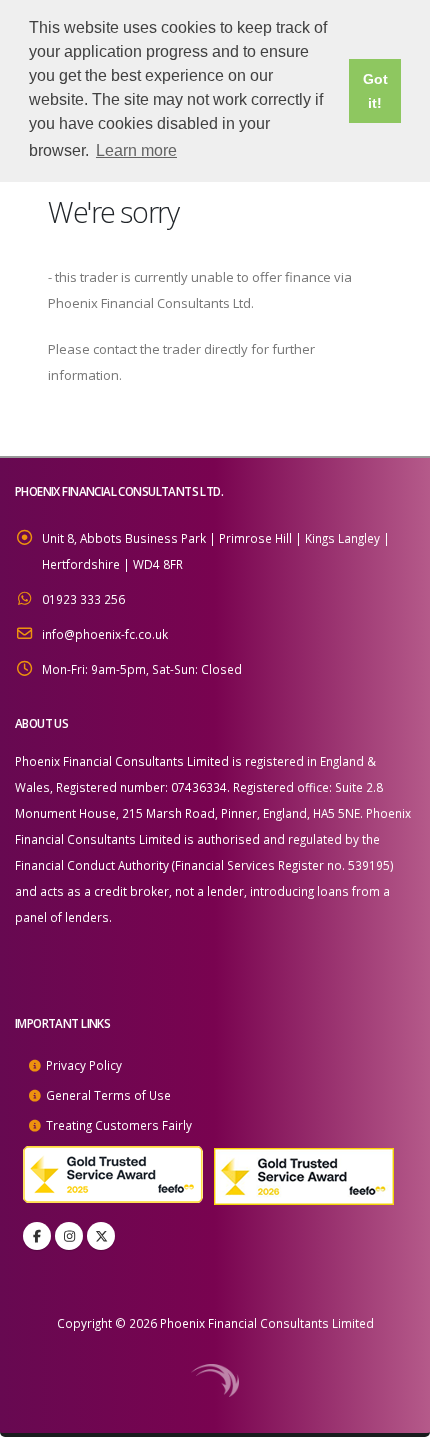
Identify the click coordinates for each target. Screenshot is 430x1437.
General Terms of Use (108, 1095)
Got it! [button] (375, 91)
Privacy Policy (84, 1065)
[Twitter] (101, 1236)
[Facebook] (37, 1236)
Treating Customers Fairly (119, 1125)
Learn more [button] (136, 150)
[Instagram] (69, 1236)
